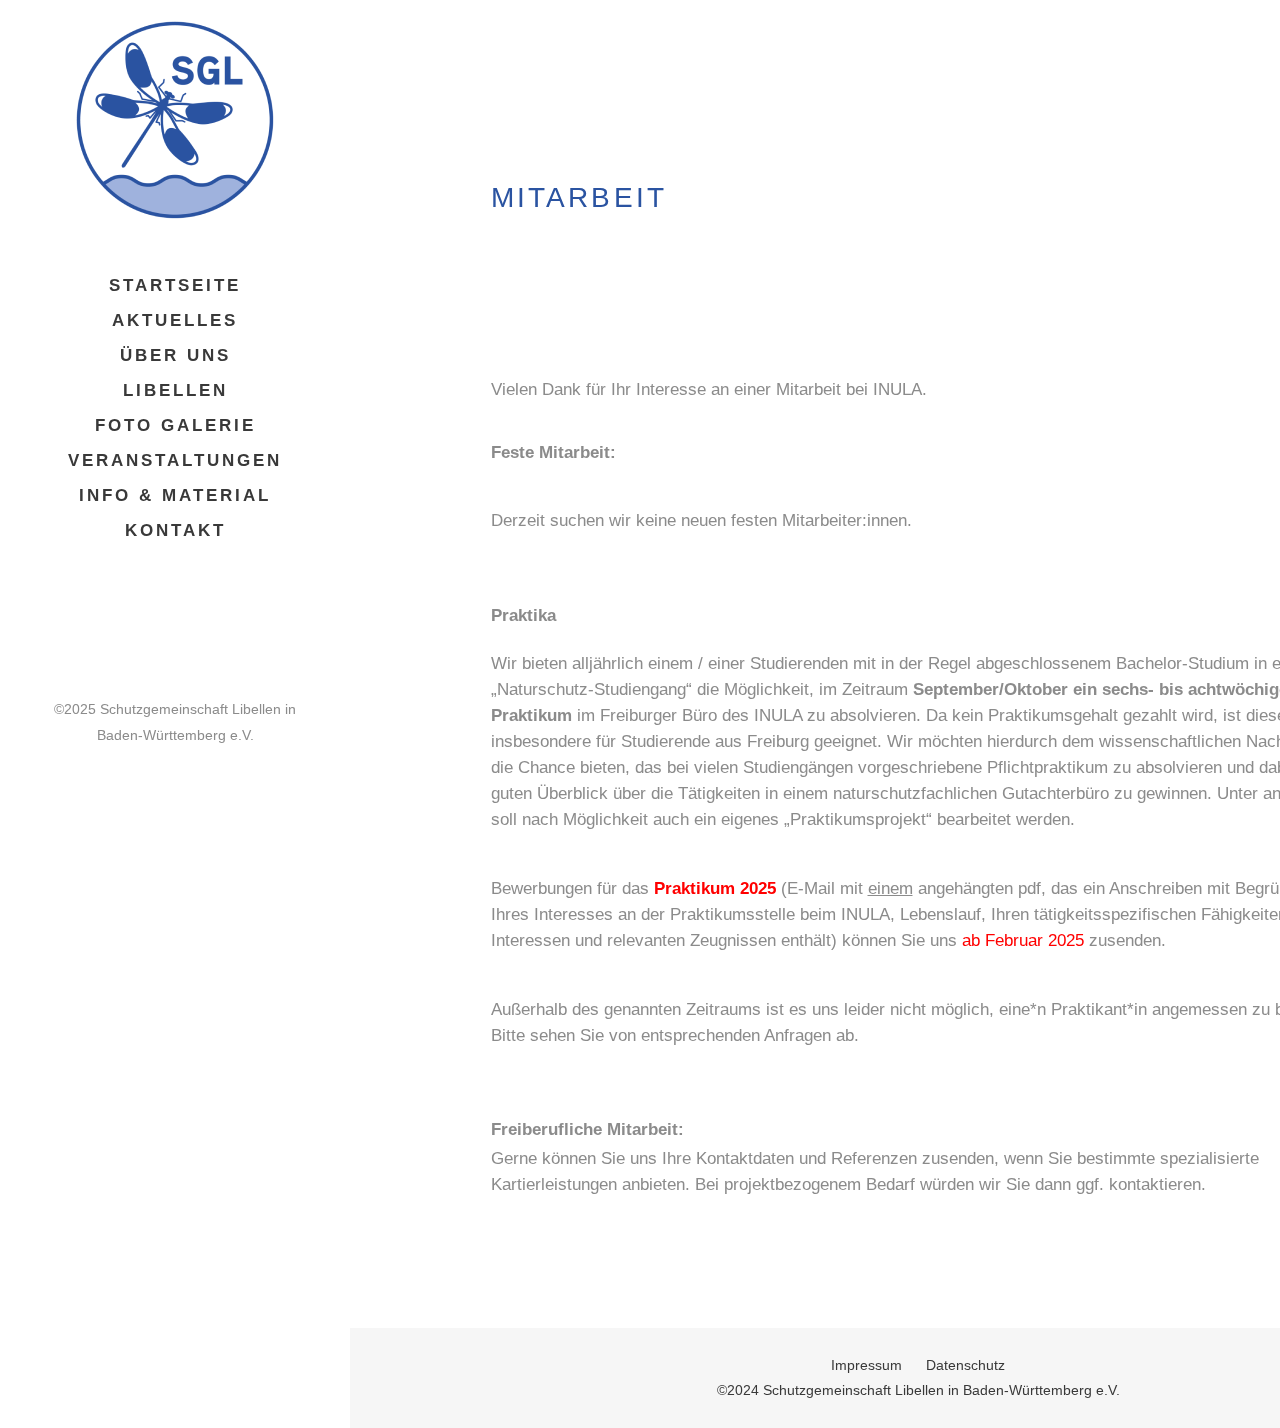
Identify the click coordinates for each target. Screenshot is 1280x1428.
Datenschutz (965, 1365)
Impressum (866, 1365)
